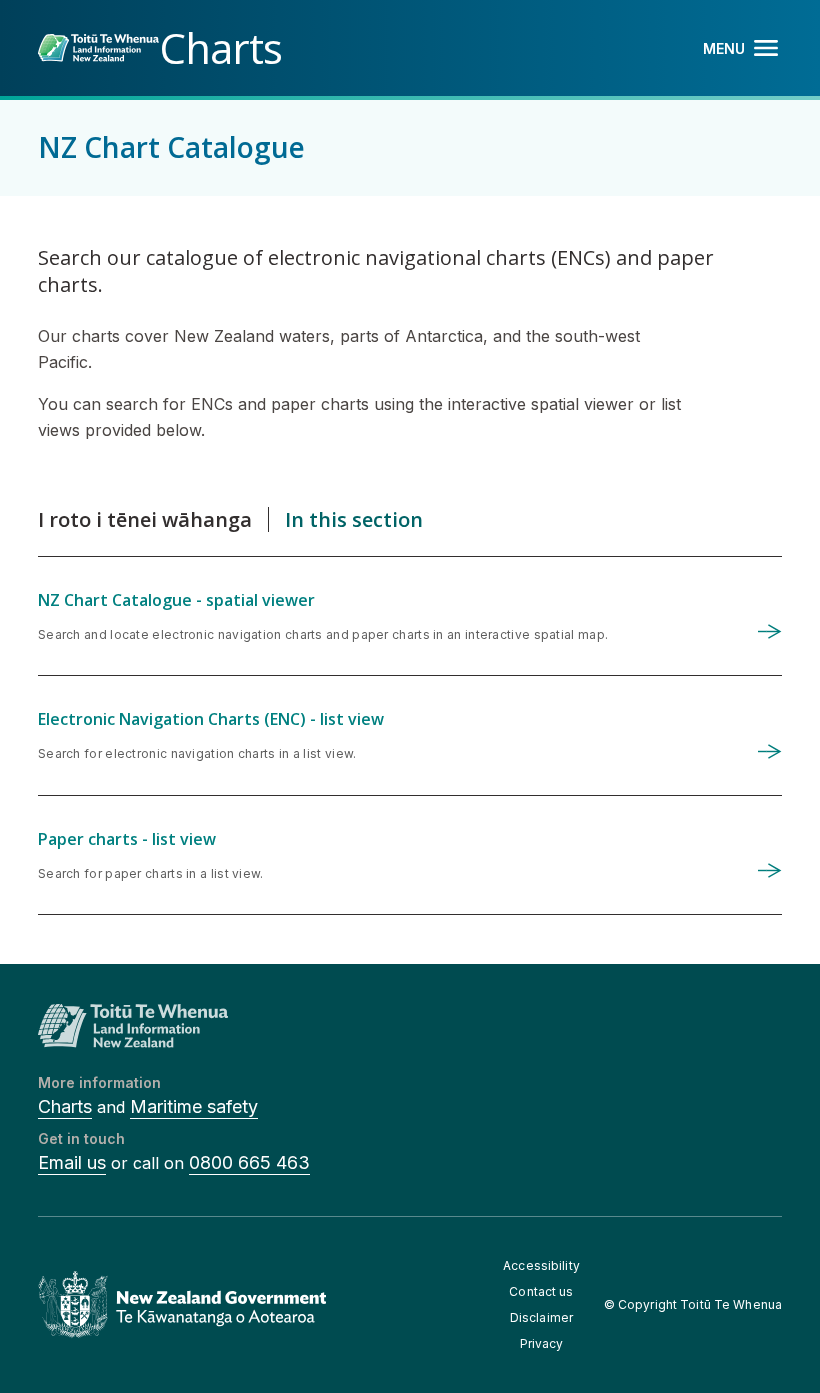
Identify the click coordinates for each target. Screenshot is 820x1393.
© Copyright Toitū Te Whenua (693, 1304)
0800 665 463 (249, 1162)
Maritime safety (194, 1106)
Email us (72, 1162)
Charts (65, 1106)
